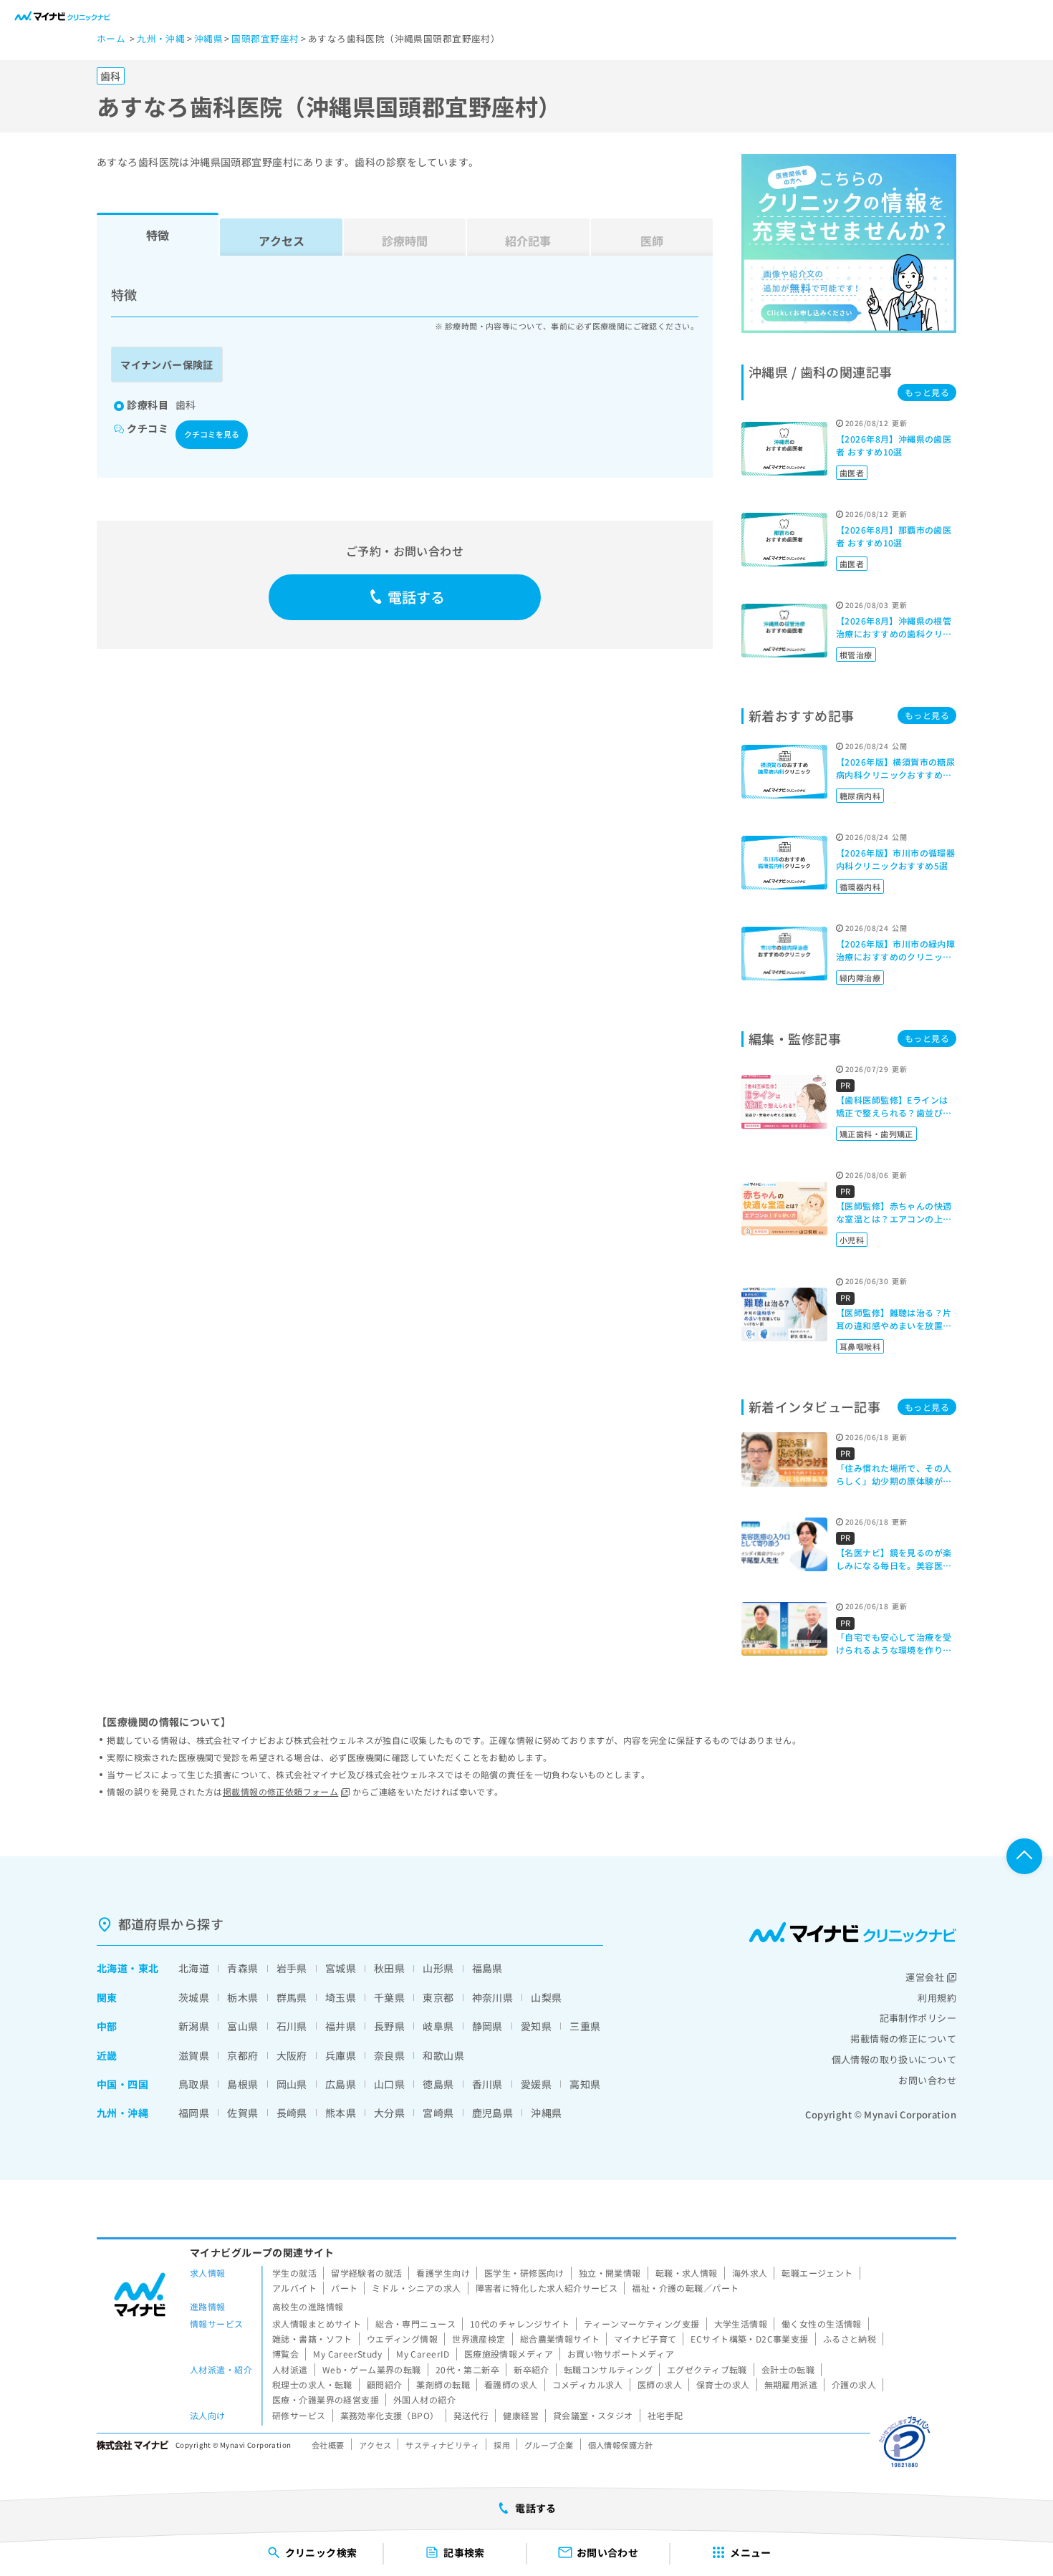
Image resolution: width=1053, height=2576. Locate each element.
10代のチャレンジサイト (520, 2324)
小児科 (852, 1240)
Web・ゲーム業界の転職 (372, 2369)
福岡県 (194, 2113)
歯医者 (852, 473)
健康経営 (521, 2415)
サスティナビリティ (442, 2445)
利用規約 (937, 1998)
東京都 (438, 1997)
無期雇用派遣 (791, 2384)
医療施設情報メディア (509, 2354)
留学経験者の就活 (366, 2273)
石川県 (292, 2026)
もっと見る (927, 392)
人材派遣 (290, 2369)
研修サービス (299, 2415)
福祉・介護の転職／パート (685, 2288)
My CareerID (423, 2354)
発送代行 (471, 2415)
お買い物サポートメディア (621, 2354)
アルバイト (294, 2288)
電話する (417, 597)
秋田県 (389, 1968)
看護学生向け (443, 2273)
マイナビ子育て (645, 2339)
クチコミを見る (212, 434)
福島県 (487, 1968)
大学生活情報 (741, 2324)
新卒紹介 (532, 2369)
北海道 (112, 1968)
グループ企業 (549, 2445)
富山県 (242, 2026)
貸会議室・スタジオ (593, 2415)
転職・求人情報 (687, 2273)
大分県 (389, 2113)
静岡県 (487, 2026)
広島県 (341, 2084)
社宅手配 (665, 2415)
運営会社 (925, 1977)
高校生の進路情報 (308, 2306)
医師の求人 (660, 2384)
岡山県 (292, 2084)
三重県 (585, 2026)
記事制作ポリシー (918, 2018)
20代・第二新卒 (467, 2369)
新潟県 (194, 2026)
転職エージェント (817, 2273)
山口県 (389, 2084)
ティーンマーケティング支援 (641, 2324)
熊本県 (341, 2113)
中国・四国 (122, 2084)
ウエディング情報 (402, 2339)
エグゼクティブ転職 (707, 2369)
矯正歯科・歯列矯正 (876, 1134)
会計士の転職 (788, 2369)
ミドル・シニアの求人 (416, 2288)
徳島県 (438, 2084)
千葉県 (389, 1997)
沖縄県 (546, 2113)
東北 (149, 1968)
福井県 (341, 2026)
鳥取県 (194, 2084)
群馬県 (292, 1997)
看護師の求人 (511, 2384)
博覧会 (285, 2354)
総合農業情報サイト (560, 2339)
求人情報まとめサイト (317, 2324)
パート (344, 2288)
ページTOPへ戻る (1024, 1856)
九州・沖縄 (122, 2113)
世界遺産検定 (479, 2339)
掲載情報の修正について (903, 2039)
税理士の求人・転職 (312, 2384)
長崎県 (292, 2113)
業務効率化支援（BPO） (390, 2415)
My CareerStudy (347, 2354)
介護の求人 (854, 2384)
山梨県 (546, 1997)
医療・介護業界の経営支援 (326, 2399)
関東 (107, 1997)
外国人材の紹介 (424, 2399)
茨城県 (194, 1997)
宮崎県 (438, 2113)
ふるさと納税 (850, 2339)
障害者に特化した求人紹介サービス (547, 2288)
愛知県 (536, 2026)
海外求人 (750, 2273)
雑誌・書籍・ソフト (312, 2339)
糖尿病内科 (860, 796)
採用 (502, 2445)
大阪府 (292, 2055)
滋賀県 (194, 2055)
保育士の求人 (723, 2384)
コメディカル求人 (588, 2384)
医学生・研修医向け (524, 2273)
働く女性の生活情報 (822, 2324)
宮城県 (341, 1968)
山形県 (438, 1968)
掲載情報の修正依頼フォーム (280, 1791)
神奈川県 (493, 1997)
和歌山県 (443, 2055)
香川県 (487, 2084)
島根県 (242, 2084)
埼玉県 (341, 1997)
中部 (107, 2026)
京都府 (242, 2055)
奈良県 (389, 2055)
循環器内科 (860, 887)
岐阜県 (438, 2026)
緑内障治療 (860, 978)
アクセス (282, 241)
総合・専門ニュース (415, 2324)
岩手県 (292, 1968)
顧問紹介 (385, 2384)
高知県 (585, 2084)
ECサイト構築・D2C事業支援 (749, 2339)
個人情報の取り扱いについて (894, 2059)
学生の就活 (294, 2273)
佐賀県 (242, 2113)
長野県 (389, 2026)
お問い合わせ (927, 2080)
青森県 (242, 1968)
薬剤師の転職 (443, 2384)
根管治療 (856, 655)
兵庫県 (341, 2055)
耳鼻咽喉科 (860, 1346)
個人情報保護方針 (621, 2445)
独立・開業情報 (610, 2273)
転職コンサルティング (608, 2369)
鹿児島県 (493, 2113)
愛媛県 (536, 2084)
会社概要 (328, 2445)
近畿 (107, 2055)
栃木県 (242, 1997)
